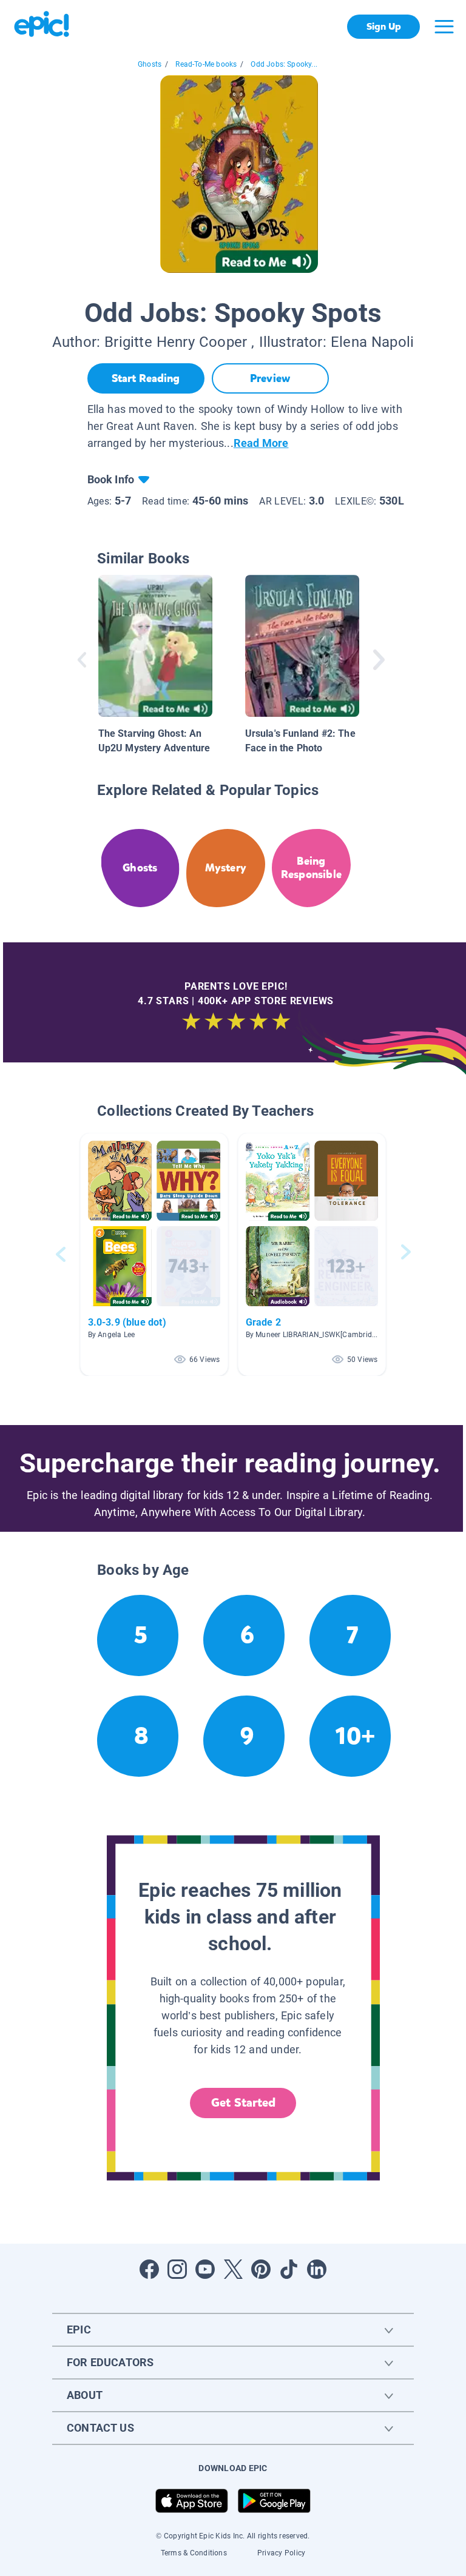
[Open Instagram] (177, 2269)
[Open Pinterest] (261, 2269)
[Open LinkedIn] (317, 2269)
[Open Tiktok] (289, 2269)
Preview (270, 378)
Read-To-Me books (206, 64)
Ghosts (150, 64)
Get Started (243, 2103)
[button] (154, 1254)
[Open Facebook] (149, 2269)
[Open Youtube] (205, 2269)
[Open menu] (444, 27)
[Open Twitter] (233, 2269)
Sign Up (384, 26)
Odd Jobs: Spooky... (284, 64)
